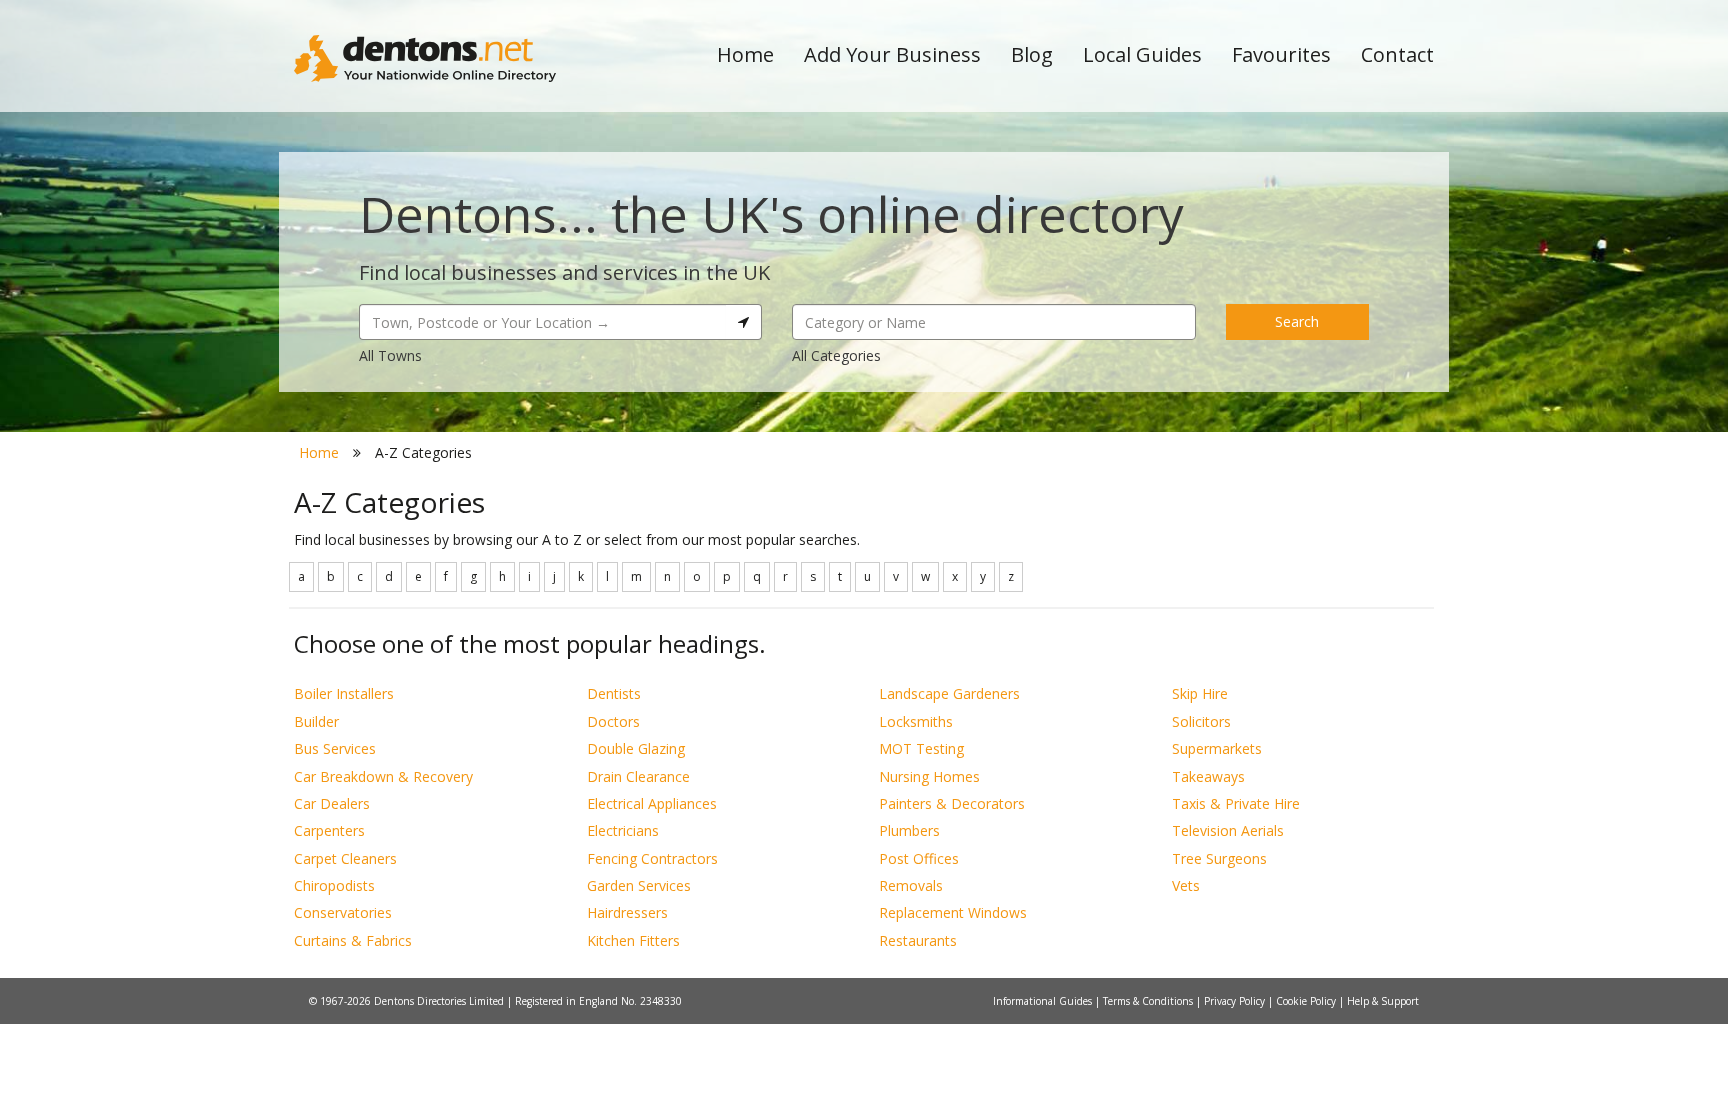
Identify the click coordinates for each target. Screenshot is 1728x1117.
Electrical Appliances (652, 803)
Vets (1186, 885)
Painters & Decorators (952, 803)
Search (1297, 321)
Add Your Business (892, 54)
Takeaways (1208, 776)
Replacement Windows (953, 912)
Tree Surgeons (1219, 858)
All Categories (836, 355)
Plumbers (909, 830)
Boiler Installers (344, 693)
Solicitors (1201, 721)
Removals (911, 885)
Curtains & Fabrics (353, 940)
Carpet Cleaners (345, 858)
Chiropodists (334, 885)
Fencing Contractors (652, 858)
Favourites (1281, 54)
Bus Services (335, 748)
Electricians (623, 830)
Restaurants (918, 940)
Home (745, 54)
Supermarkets (1217, 748)
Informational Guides (1044, 1001)
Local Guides (1142, 54)
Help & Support (1383, 1001)
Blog (1032, 54)
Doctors (613, 721)
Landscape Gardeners (949, 693)
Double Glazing (636, 748)
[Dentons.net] (425, 58)
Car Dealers (332, 803)
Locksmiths (916, 721)
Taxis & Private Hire (1236, 803)
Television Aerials (1228, 830)
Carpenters (329, 830)
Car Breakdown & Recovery (383, 776)
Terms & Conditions (1149, 1001)
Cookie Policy (1307, 1001)
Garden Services (639, 885)
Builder (316, 721)
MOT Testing (921, 748)
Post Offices (919, 858)
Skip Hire (1200, 693)
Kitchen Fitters (633, 940)
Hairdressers (627, 912)
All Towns (390, 355)
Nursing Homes (929, 776)
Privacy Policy (1236, 1001)
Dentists (614, 693)
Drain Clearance (638, 776)
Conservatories (343, 912)
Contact (1397, 54)
